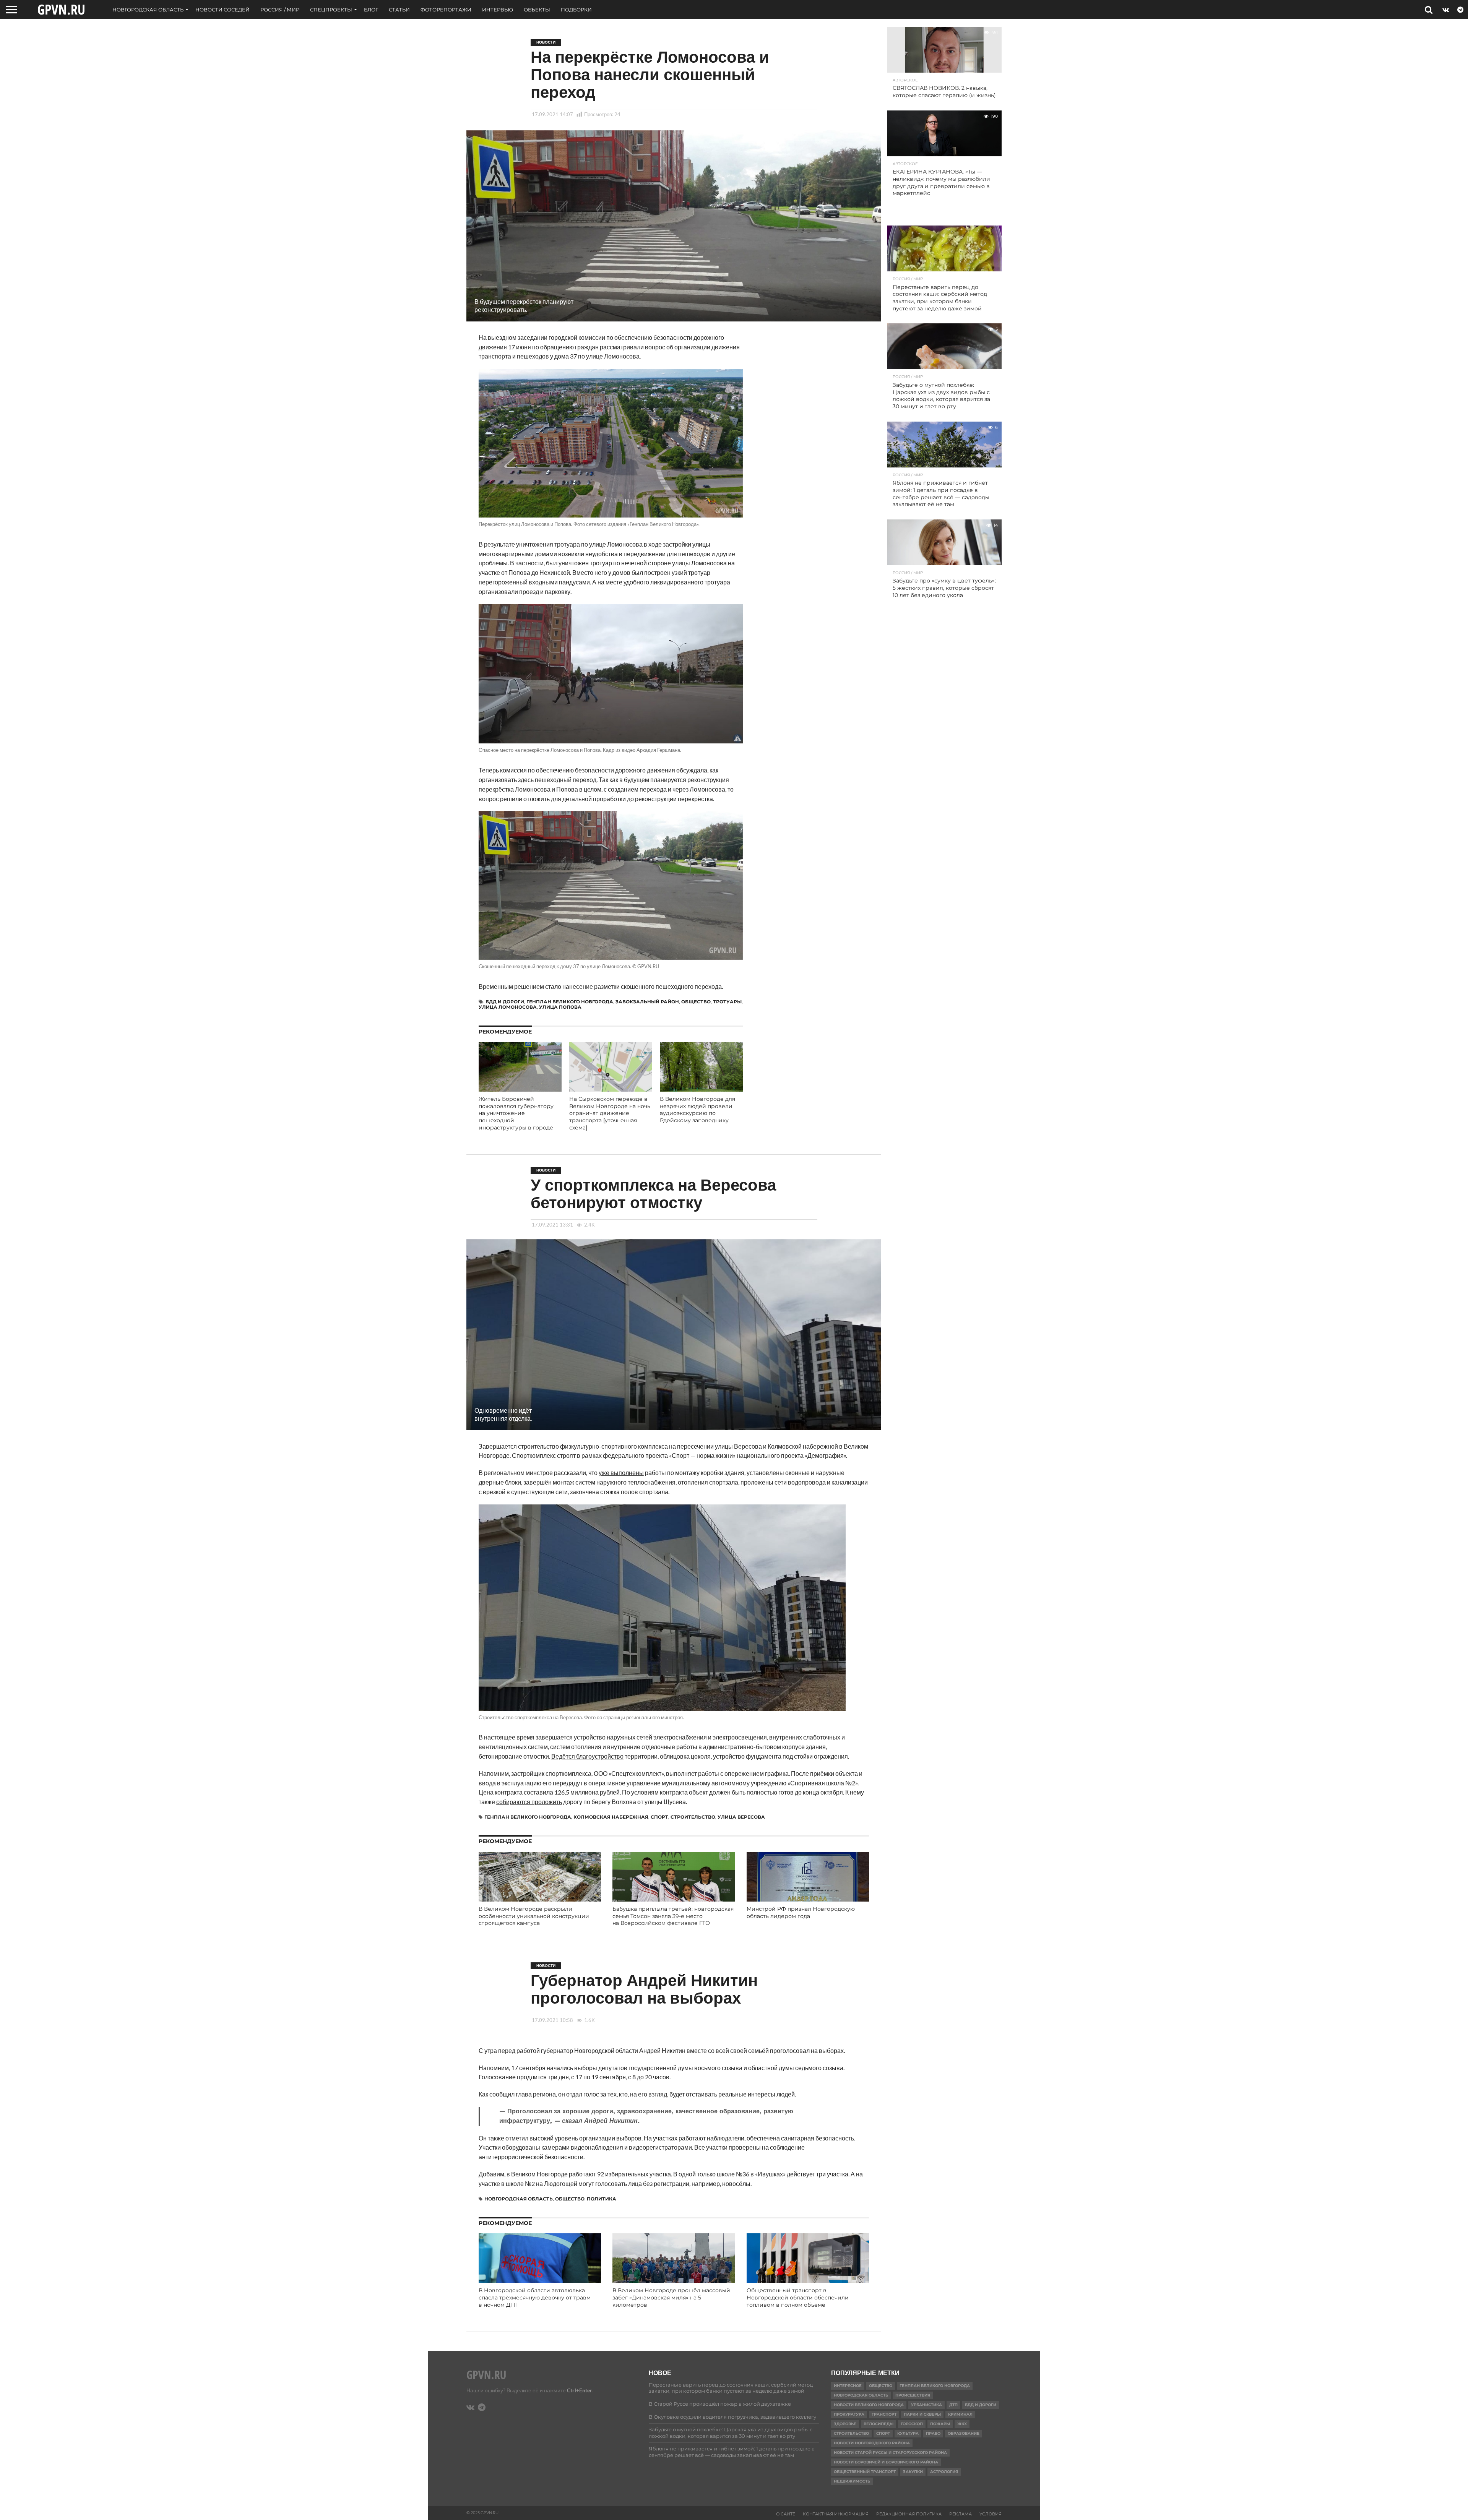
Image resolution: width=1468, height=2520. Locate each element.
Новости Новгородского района (872, 2443)
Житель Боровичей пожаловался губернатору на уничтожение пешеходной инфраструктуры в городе (516, 1113)
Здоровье (845, 2424)
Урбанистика (926, 2405)
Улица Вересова (741, 1817)
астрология (944, 2472)
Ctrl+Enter (580, 2390)
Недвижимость (852, 2481)
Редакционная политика (909, 2514)
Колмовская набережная (611, 1817)
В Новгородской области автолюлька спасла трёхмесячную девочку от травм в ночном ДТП (535, 2297)
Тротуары (727, 1002)
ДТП (953, 2405)
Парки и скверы (922, 2414)
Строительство (693, 1817)
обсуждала (692, 770)
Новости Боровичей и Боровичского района (886, 2462)
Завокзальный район (647, 1002)
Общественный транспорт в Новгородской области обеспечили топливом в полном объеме (798, 2297)
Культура (908, 2433)
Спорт (659, 1817)
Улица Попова (560, 1007)
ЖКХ (962, 2424)
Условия (991, 2514)
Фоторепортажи (446, 10)
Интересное (848, 2386)
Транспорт (884, 2414)
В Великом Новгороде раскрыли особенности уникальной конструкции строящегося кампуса (534, 1916)
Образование (964, 2433)
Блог (371, 10)
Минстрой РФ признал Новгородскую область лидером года (801, 1912)
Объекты (537, 10)
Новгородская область (148, 10)
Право (933, 2433)
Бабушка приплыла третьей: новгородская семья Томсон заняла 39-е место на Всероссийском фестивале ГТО (673, 1916)
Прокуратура (849, 2414)
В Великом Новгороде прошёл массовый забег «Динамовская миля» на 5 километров (671, 2297)
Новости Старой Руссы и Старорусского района (890, 2453)
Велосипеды (879, 2424)
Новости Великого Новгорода (869, 2405)
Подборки (576, 10)
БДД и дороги (505, 1002)
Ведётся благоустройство (587, 1756)
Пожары (940, 2424)
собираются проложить (529, 1802)
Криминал (960, 2414)
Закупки (913, 2472)
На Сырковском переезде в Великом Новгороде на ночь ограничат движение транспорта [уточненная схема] (610, 1113)
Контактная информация (836, 2514)
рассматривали (622, 347)
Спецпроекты (331, 10)
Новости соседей (222, 10)
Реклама (961, 2514)
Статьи (399, 10)
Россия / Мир (280, 10)
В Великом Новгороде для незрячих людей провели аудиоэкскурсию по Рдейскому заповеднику (697, 1110)
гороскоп (912, 2424)
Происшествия (913, 2395)
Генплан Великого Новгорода (570, 1002)
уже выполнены (621, 1473)
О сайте (786, 2514)
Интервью (498, 10)
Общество (696, 1002)
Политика (602, 2199)
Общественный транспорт (865, 2472)
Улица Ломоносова (508, 1007)
